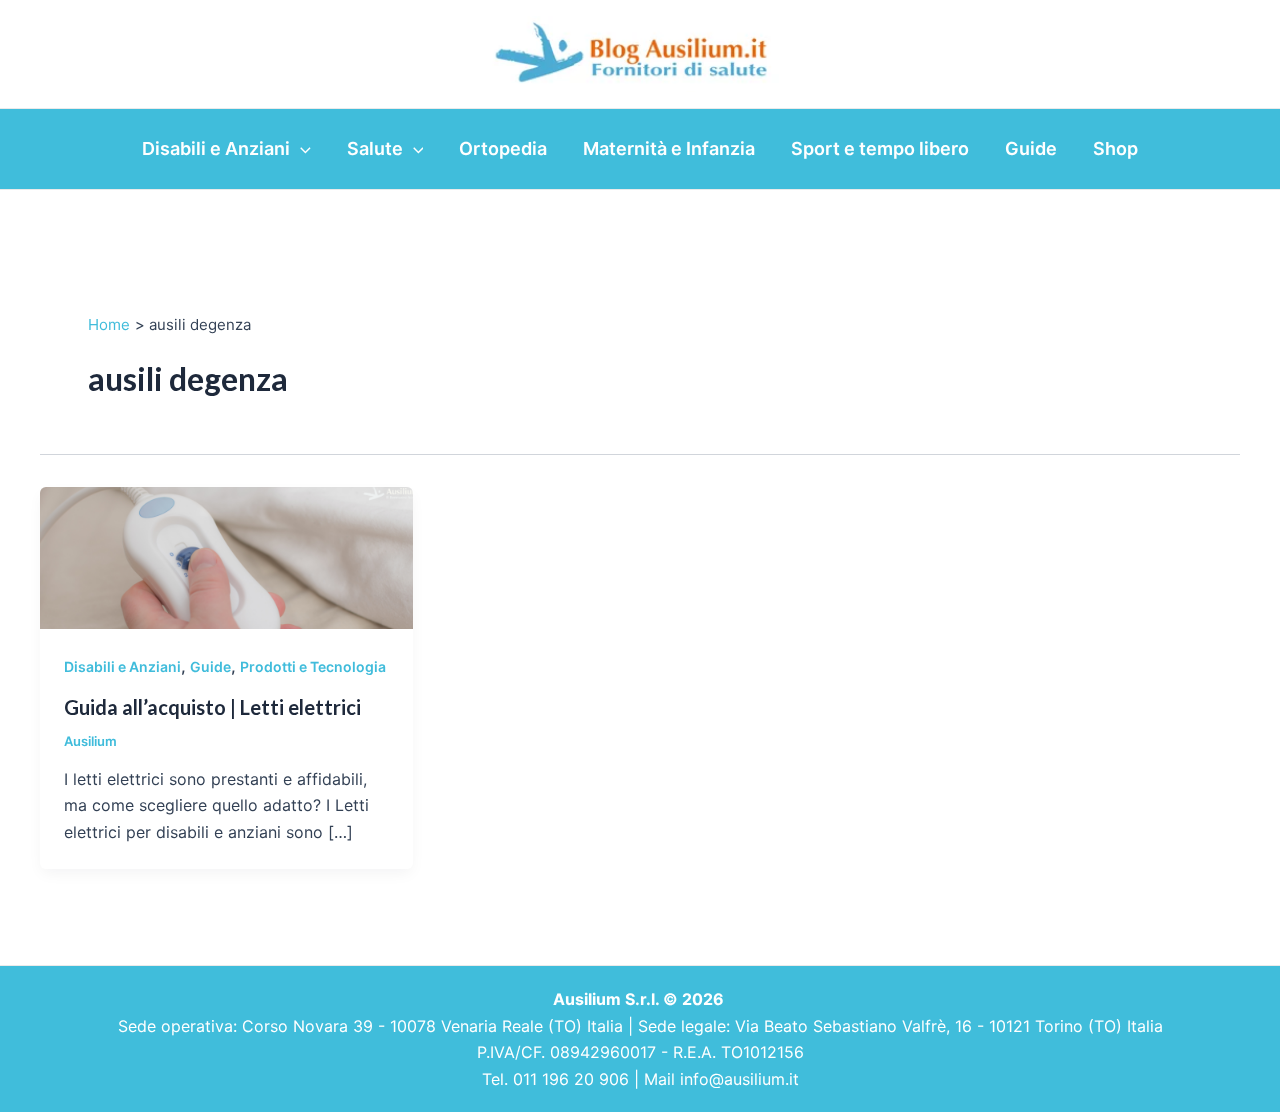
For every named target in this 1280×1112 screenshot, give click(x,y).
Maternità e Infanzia (669, 148)
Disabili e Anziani (216, 148)
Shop (1115, 148)
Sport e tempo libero (880, 148)
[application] (300, 149)
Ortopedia (503, 148)
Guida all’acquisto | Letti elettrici (212, 707)
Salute (375, 148)
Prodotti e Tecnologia (313, 666)
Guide (1031, 148)
